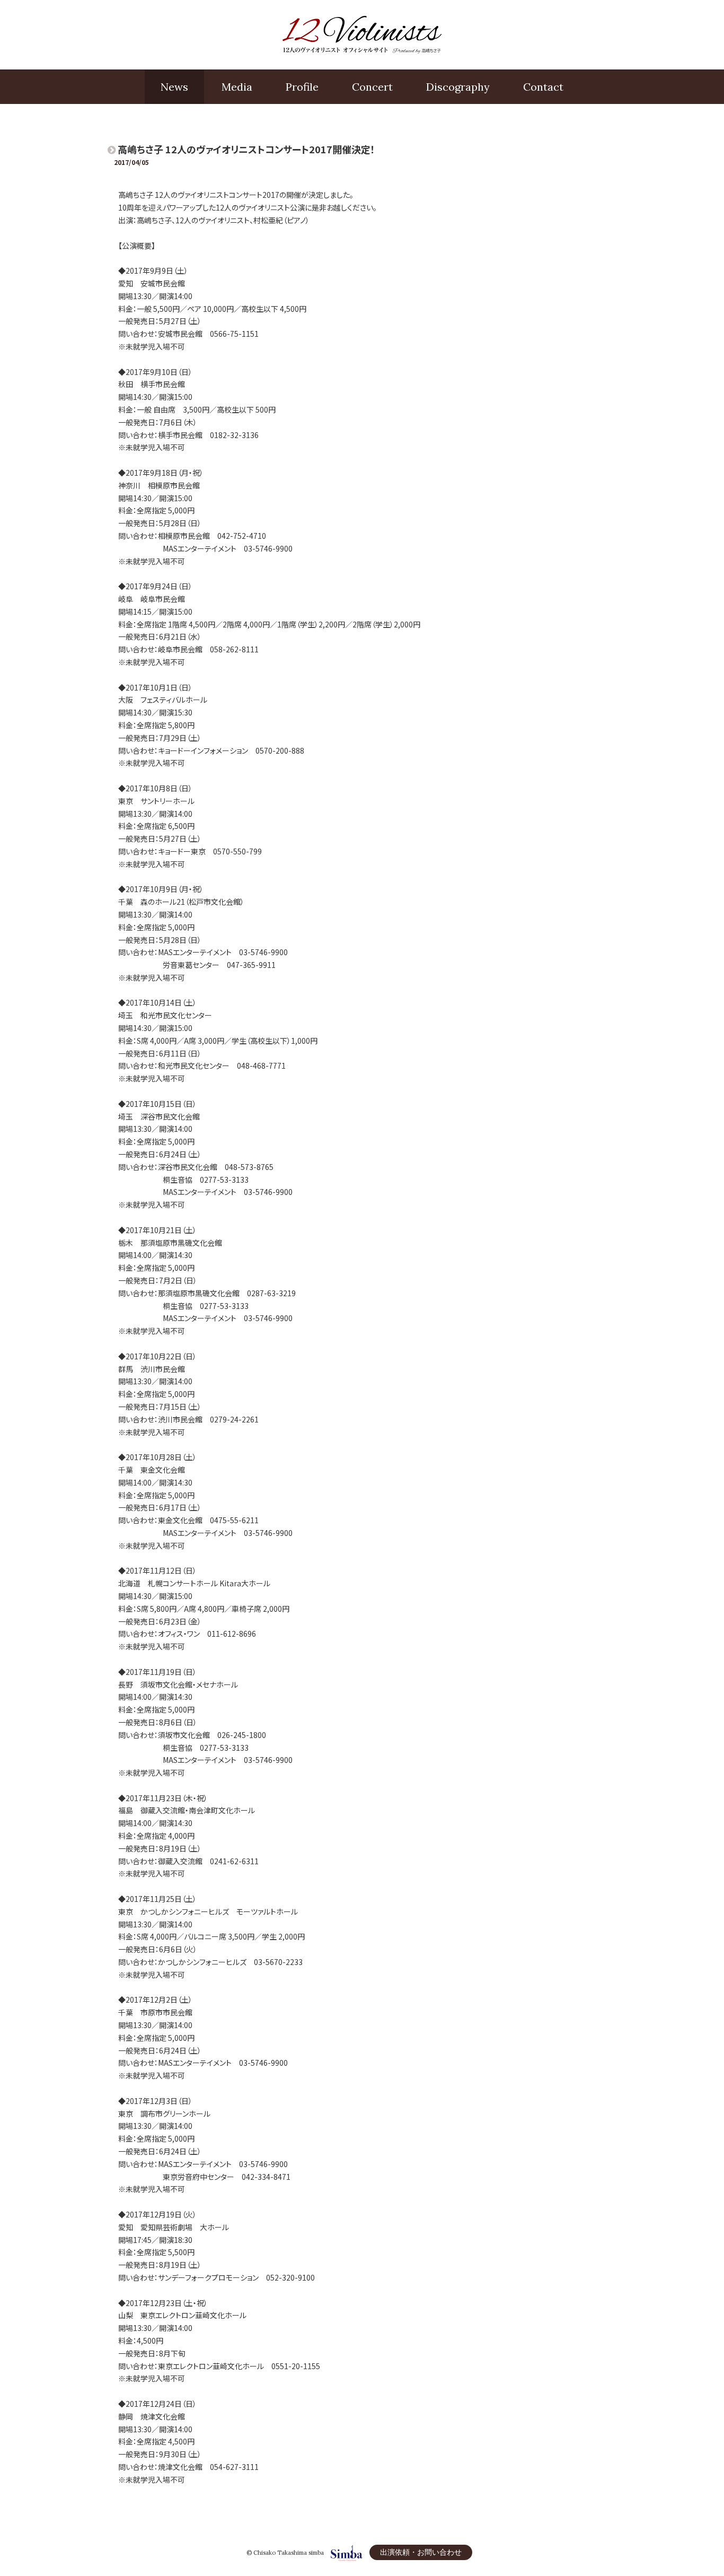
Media (237, 87)
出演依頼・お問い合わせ (421, 2552)
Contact (543, 87)
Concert (372, 87)
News (174, 87)
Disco (458, 87)
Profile (302, 87)
